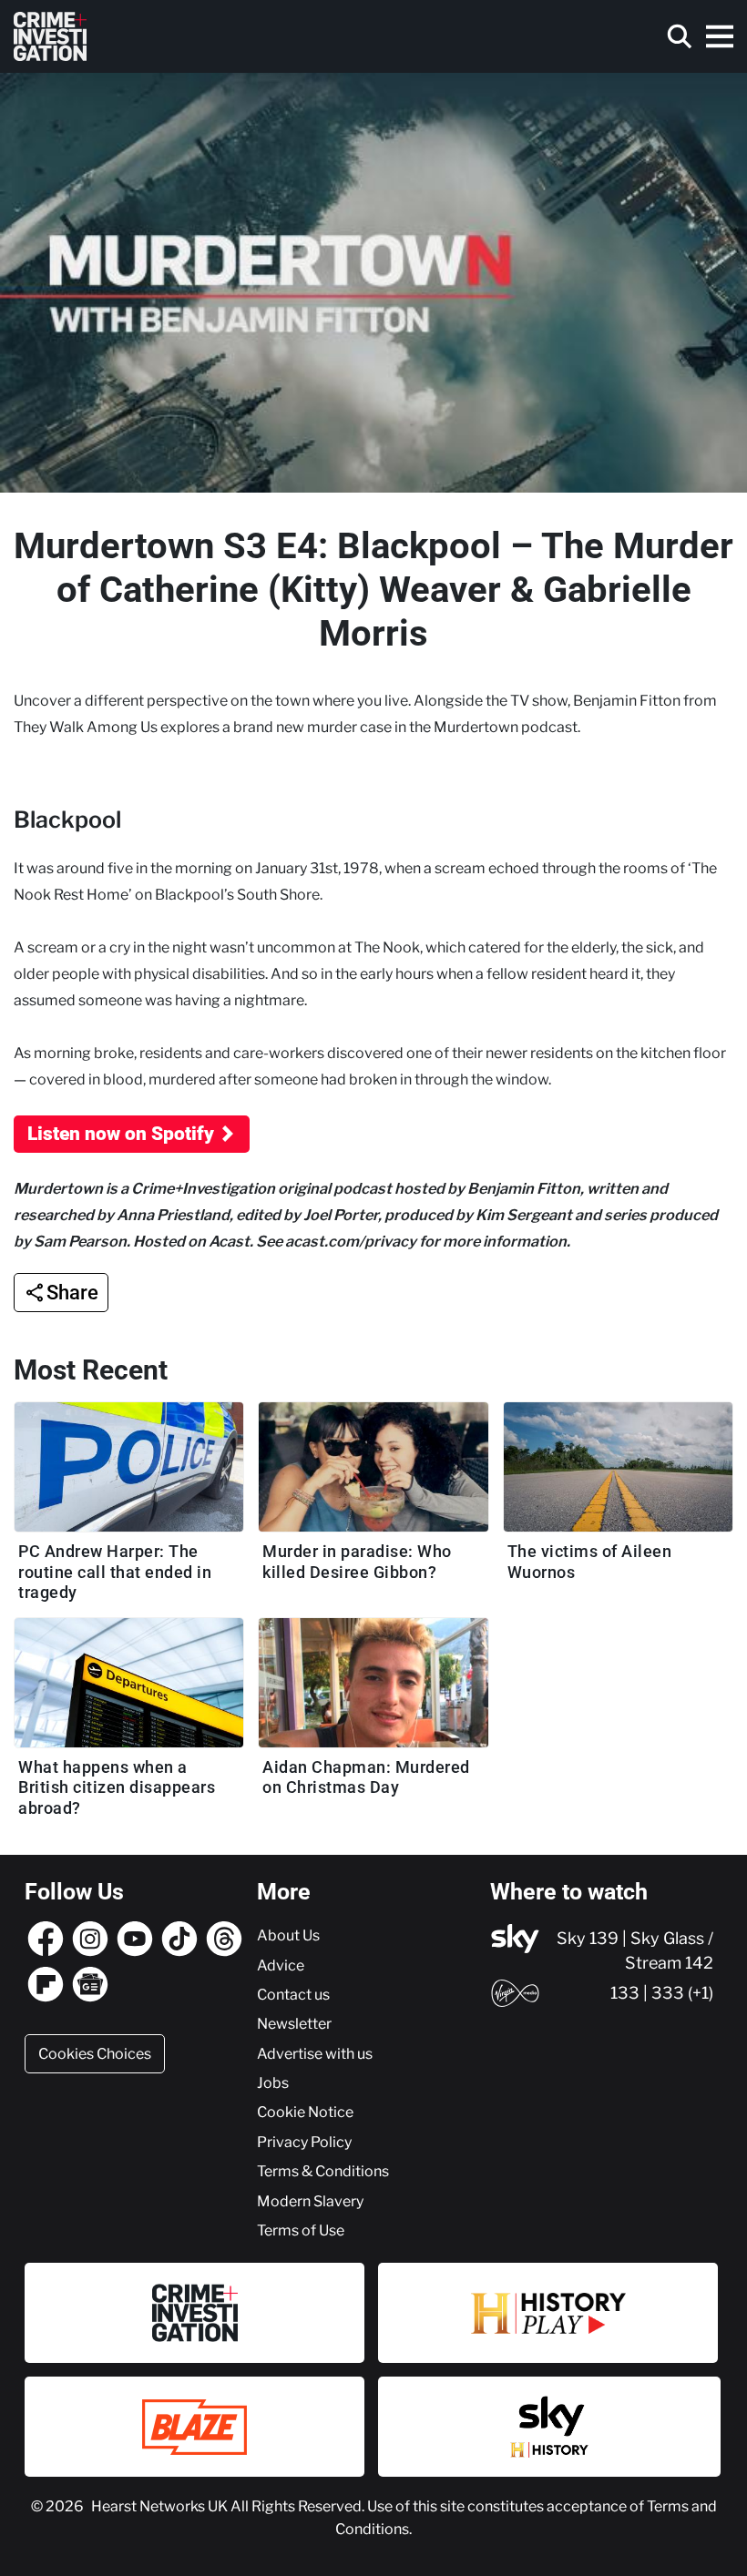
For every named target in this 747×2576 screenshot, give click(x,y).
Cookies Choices (95, 2053)
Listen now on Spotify (121, 1134)
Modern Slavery (310, 2201)
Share (72, 1293)
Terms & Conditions (323, 2171)
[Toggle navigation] (720, 36)
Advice (281, 1965)
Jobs (273, 2082)
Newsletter (294, 2023)
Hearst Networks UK (161, 2506)
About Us (288, 1935)
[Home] (50, 36)
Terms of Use (301, 2230)
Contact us (293, 1994)
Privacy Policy (304, 2142)
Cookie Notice (305, 2112)
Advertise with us (315, 2053)
